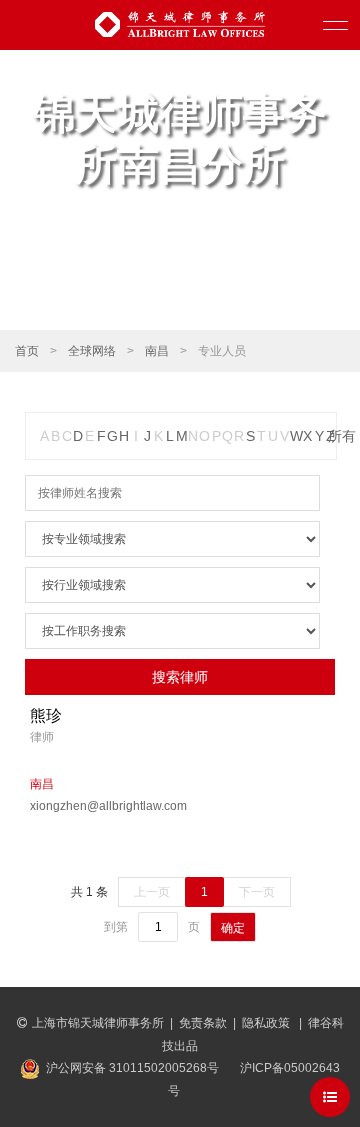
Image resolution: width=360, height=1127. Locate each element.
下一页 (257, 892)
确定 (233, 928)
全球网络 (92, 351)
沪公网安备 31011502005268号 (132, 1068)
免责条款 (203, 1023)
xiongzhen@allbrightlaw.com (97, 806)
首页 (27, 351)
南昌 (157, 351)
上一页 (152, 892)
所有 (342, 436)
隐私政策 (267, 1023)
